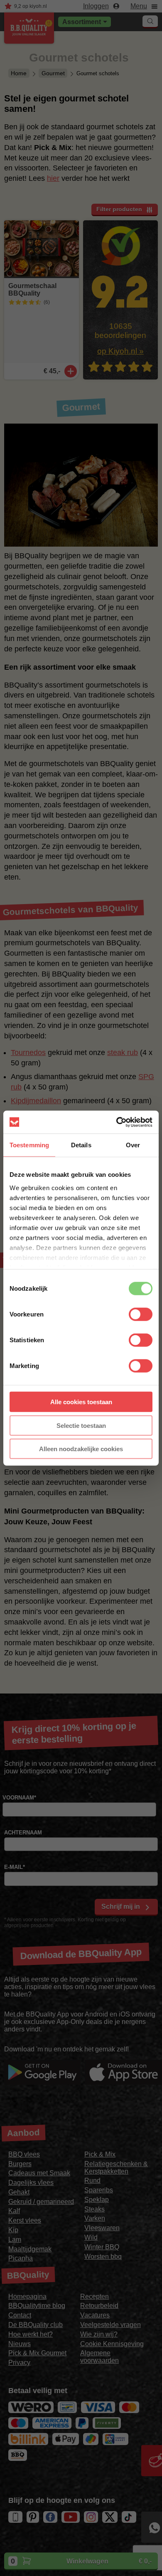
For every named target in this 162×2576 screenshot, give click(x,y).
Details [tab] (81, 1145)
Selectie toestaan (81, 1425)
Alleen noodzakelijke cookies (81, 1449)
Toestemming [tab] (29, 1145)
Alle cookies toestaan (81, 1402)
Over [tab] (133, 1145)
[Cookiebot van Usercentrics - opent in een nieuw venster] (117, 1122)
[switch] (141, 1314)
